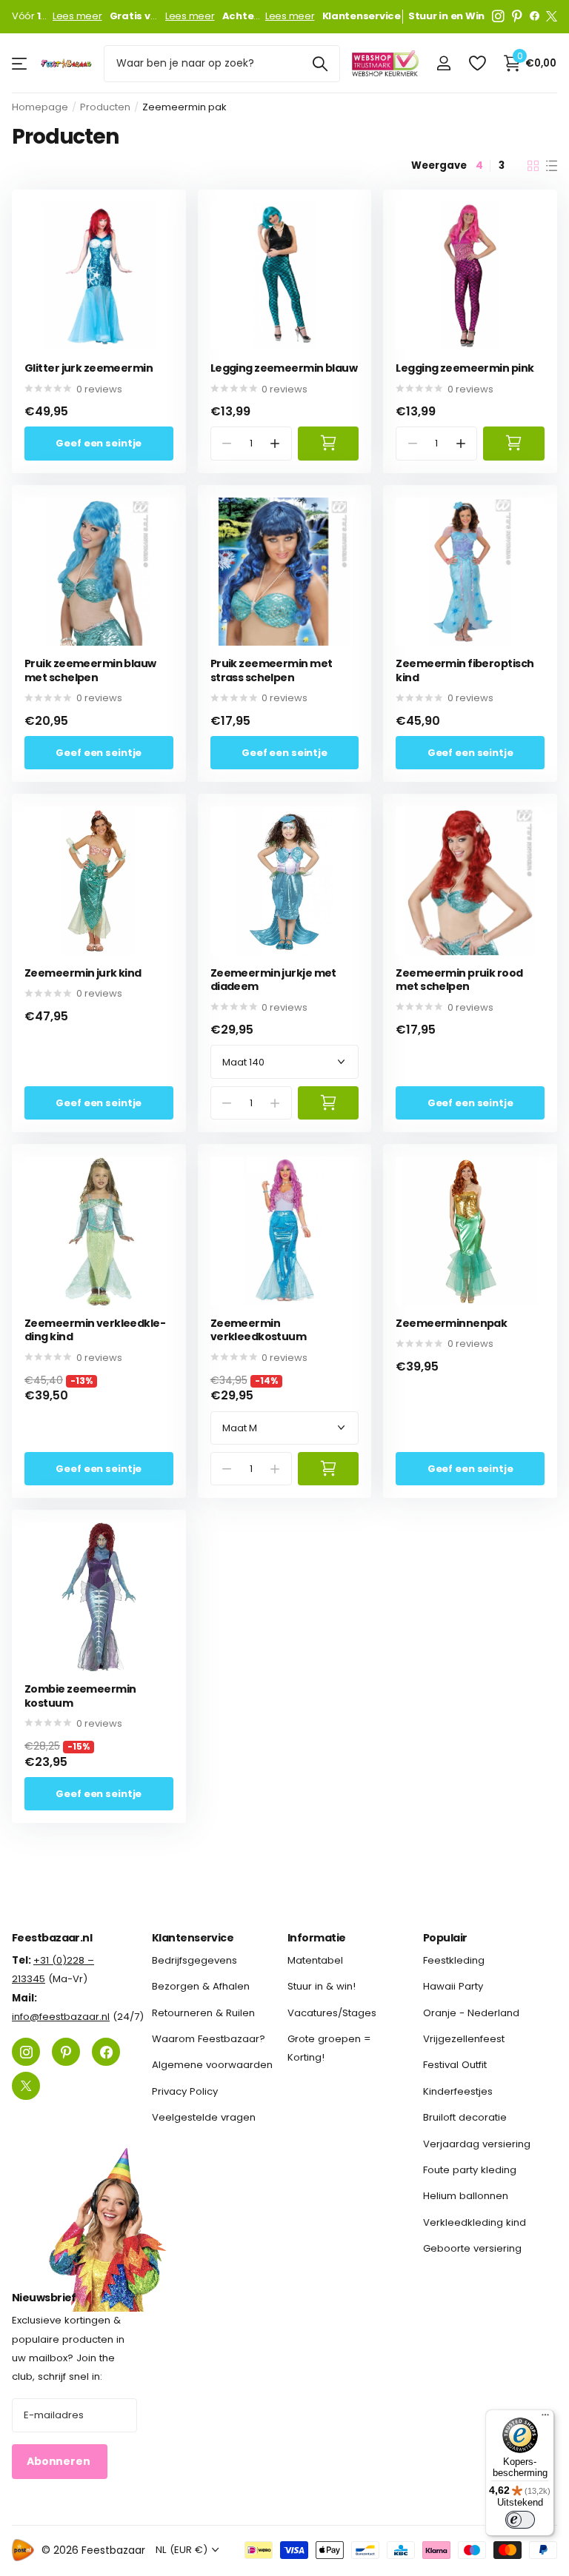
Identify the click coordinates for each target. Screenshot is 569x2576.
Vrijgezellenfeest (464, 2039)
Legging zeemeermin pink (465, 368)
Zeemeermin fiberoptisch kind (465, 670)
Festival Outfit (455, 2065)
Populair (445, 1938)
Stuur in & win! (322, 1986)
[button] (274, 443)
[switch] (520, 2520)
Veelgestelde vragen (204, 2117)
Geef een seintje (99, 443)
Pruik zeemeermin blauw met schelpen (90, 670)
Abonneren (60, 2461)
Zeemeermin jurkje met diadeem (273, 980)
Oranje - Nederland (471, 2012)
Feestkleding (454, 1960)
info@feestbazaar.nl (61, 2017)
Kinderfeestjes (458, 2091)
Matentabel (315, 1960)
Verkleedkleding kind (475, 2222)
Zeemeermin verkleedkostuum (259, 1330)
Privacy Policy (185, 2091)
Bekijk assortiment (20, 63)
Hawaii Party (453, 1986)
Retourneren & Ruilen (203, 2012)
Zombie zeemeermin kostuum (80, 1696)
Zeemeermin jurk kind (83, 973)
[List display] (552, 166)
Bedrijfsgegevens (194, 1960)
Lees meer (77, 16)
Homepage (40, 107)
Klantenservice (193, 1938)
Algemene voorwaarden (212, 2065)
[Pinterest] (517, 16)
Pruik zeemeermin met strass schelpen (272, 670)
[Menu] (545, 2418)
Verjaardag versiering (477, 2143)
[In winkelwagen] (329, 443)
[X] (552, 16)
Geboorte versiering (472, 2248)
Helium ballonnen (466, 2196)
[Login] (443, 63)
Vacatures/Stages (332, 2012)
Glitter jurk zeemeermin (89, 368)
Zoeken (320, 64)
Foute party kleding (470, 2170)
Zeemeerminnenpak (451, 1324)
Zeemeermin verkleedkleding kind (95, 1330)
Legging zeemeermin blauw (284, 368)
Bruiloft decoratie (465, 2117)
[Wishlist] (477, 63)
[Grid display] (533, 166)
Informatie (316, 1938)
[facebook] (535, 16)
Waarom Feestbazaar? (209, 2039)
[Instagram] (498, 16)
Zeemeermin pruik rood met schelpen (459, 980)
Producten (105, 107)
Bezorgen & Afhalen (201, 1986)
